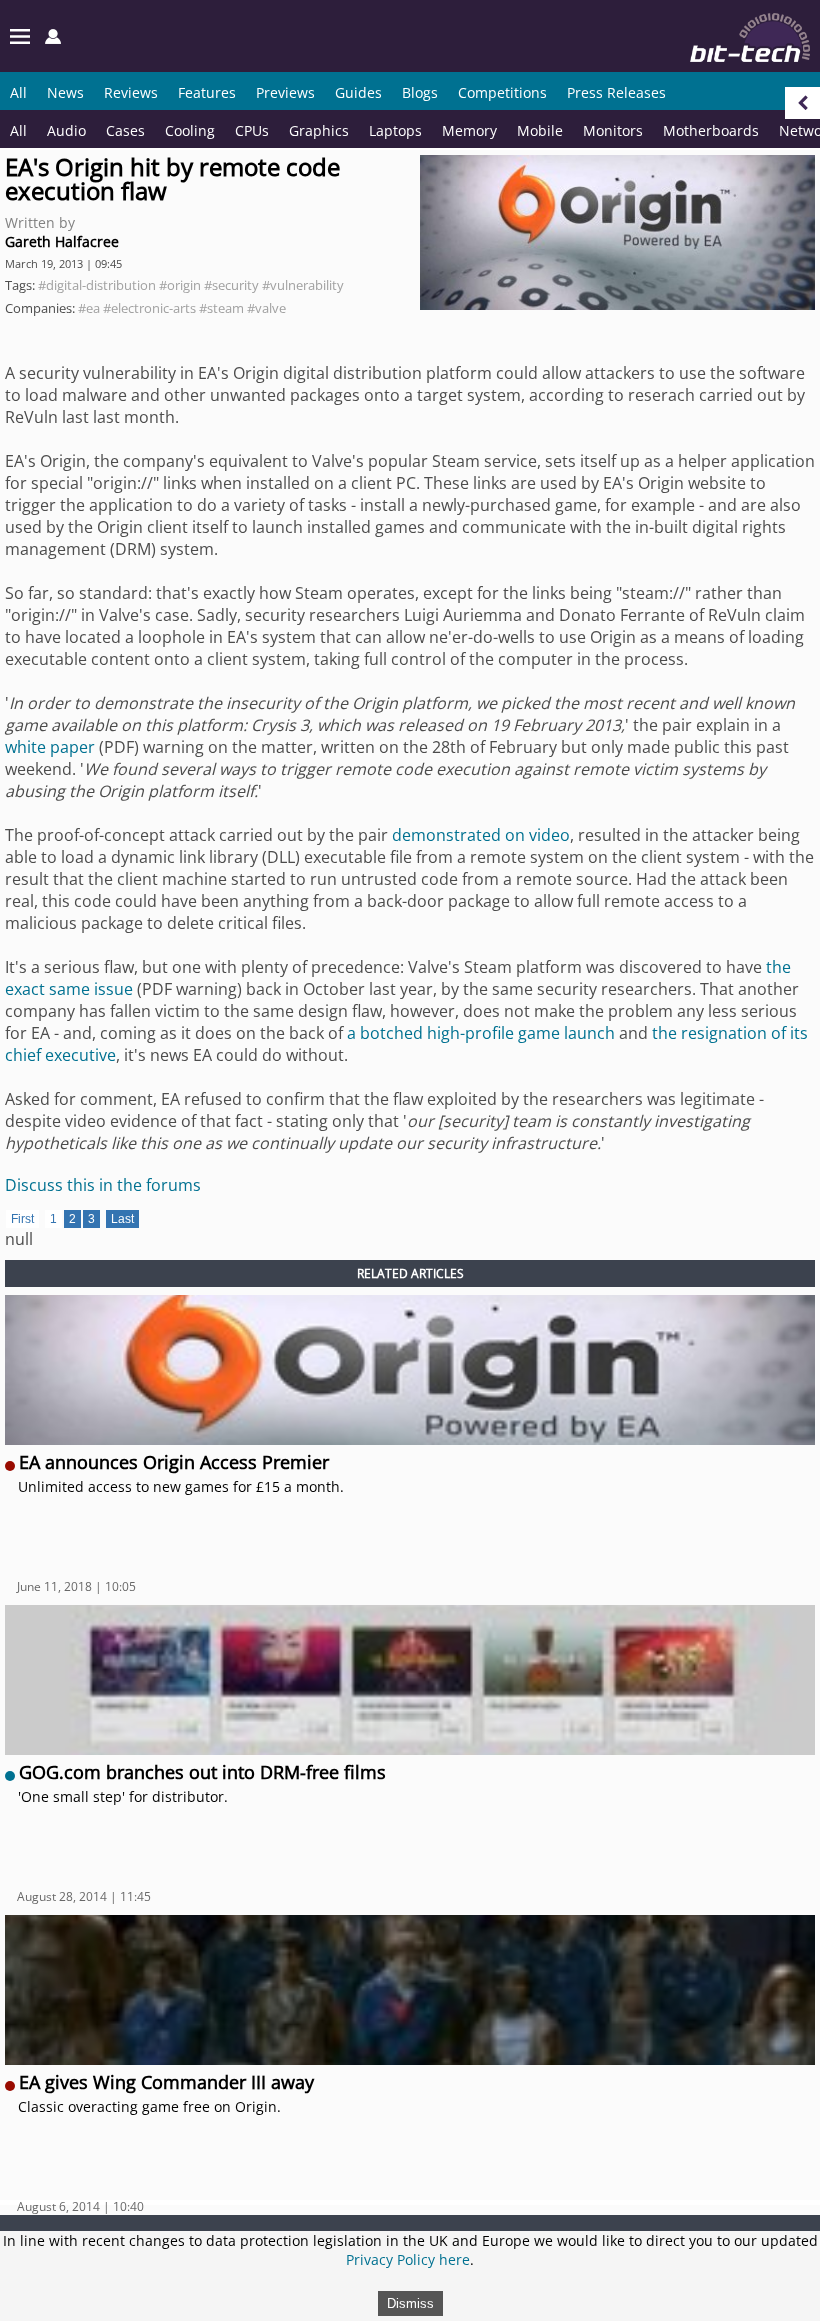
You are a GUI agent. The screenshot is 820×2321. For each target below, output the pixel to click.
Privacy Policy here (408, 2259)
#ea (89, 308)
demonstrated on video (481, 835)
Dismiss (410, 2303)
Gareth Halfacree (62, 241)
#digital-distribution (97, 285)
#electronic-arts (149, 308)
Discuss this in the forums (103, 1185)
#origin (180, 285)
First (22, 1219)
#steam (221, 308)
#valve (266, 308)
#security (231, 285)
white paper (50, 747)
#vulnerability (303, 285)
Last (122, 1219)
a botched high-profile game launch (481, 1033)
